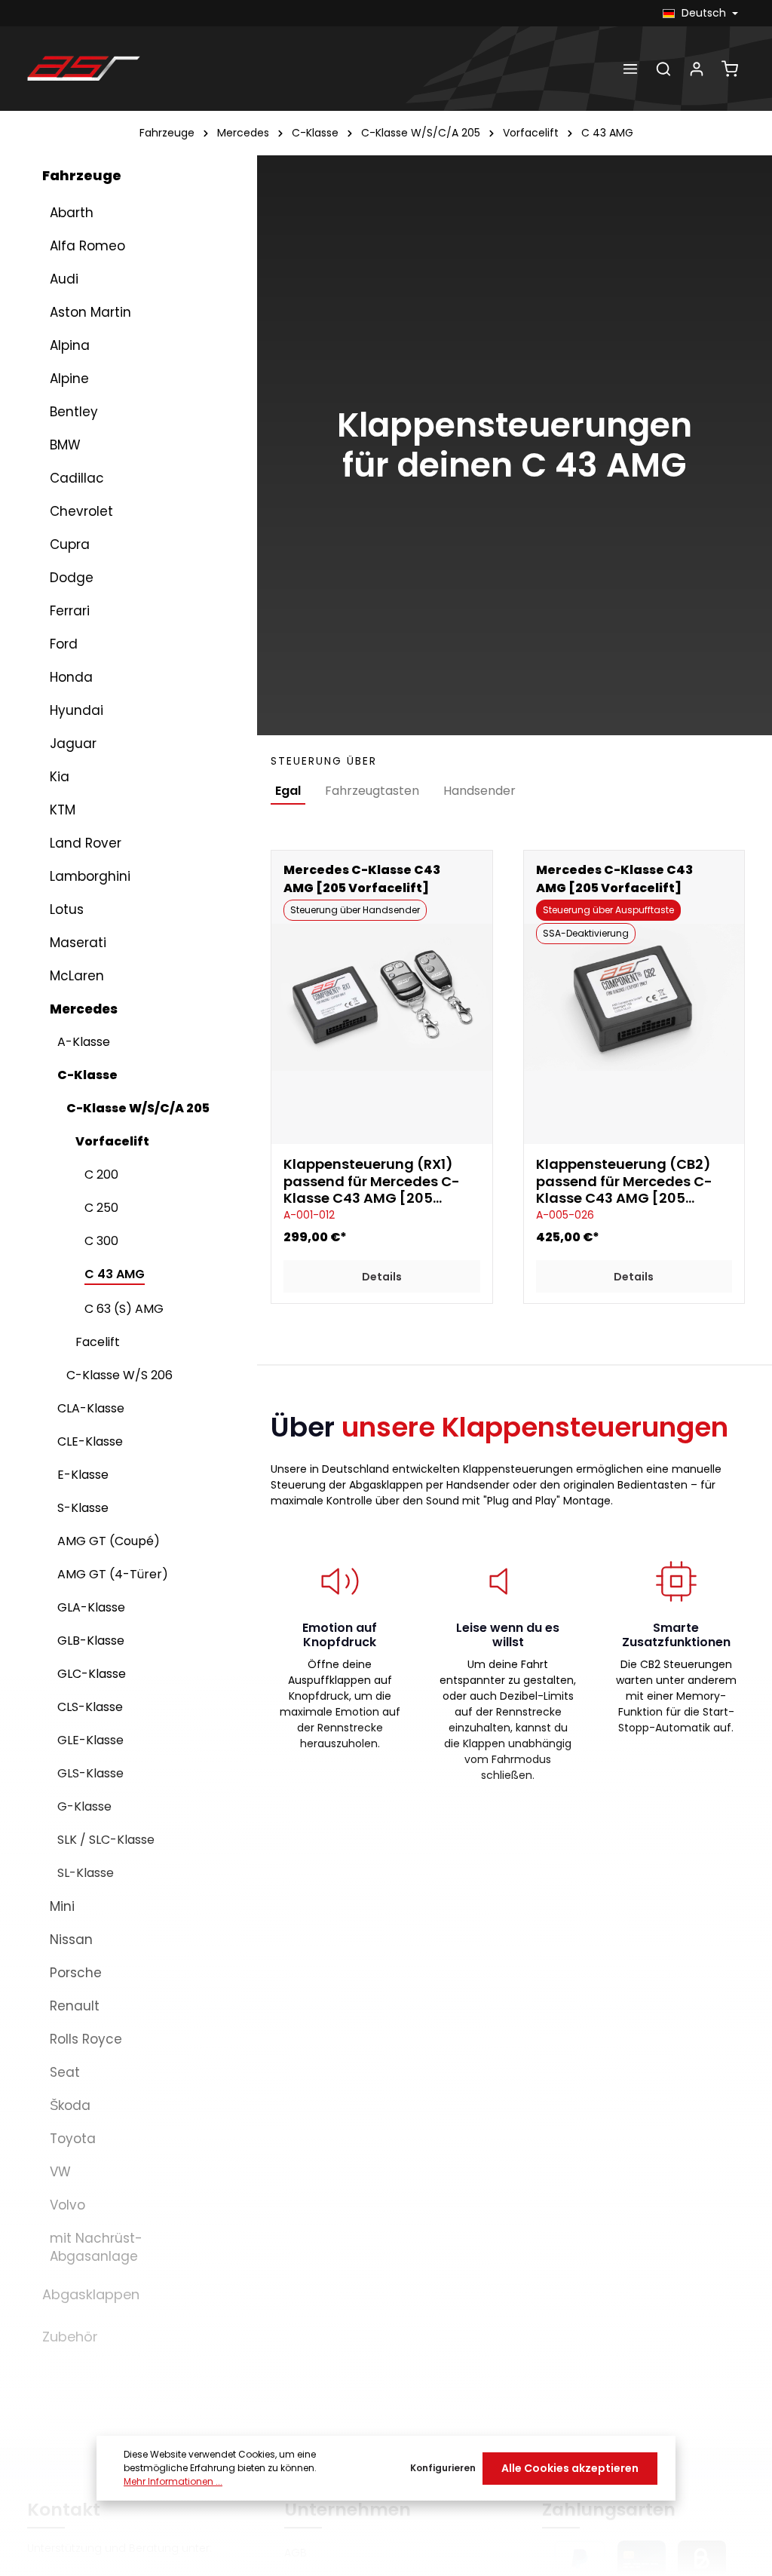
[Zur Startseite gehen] (84, 69)
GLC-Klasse (92, 1674)
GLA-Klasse (91, 1607)
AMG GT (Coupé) (109, 1541)
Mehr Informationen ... (173, 2481)
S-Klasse (83, 1508)
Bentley (74, 412)
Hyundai (77, 710)
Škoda (70, 2105)
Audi (64, 279)
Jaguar (73, 744)
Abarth (72, 213)
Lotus (67, 909)
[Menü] (630, 69)
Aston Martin (90, 312)
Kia (60, 777)
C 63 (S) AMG (124, 1309)
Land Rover (86, 843)
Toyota (73, 2139)
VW (60, 2172)
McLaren (77, 976)
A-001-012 (309, 1215)
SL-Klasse (86, 1873)
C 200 (101, 1175)
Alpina (70, 345)
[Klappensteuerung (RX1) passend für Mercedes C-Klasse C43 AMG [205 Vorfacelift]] (381, 998)
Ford (64, 644)
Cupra (70, 544)
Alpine (69, 379)
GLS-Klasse (90, 1773)
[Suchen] (663, 69)
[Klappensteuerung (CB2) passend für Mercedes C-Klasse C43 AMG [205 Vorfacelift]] (634, 998)
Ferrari (70, 611)
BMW (65, 445)
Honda (71, 677)
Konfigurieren (443, 2468)
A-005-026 (565, 1215)
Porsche (76, 1973)
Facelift (98, 1342)
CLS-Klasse (90, 1707)
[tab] (288, 792)
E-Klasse (83, 1475)
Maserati (78, 943)
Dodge (72, 578)
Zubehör (70, 2337)
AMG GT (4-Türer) (113, 1574)
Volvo (67, 2205)
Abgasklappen (91, 2294)
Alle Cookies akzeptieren (570, 2468)
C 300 (101, 1241)
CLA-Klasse (91, 1408)
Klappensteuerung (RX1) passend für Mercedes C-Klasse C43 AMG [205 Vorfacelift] (372, 1182)
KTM (63, 810)
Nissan (71, 1940)
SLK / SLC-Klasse (106, 1840)
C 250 (101, 1208)
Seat (65, 2072)
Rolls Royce (86, 2039)
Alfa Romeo (87, 246)
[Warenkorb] (730, 69)
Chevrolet (81, 511)
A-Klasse (84, 1042)
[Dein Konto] (697, 69)
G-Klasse (84, 1806)
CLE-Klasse (90, 1441)
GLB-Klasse (91, 1641)
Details (382, 1277)
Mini (62, 1906)
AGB (296, 2553)
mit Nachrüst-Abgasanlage (96, 2247)
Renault (75, 2006)
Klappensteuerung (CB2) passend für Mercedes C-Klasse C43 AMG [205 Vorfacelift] (624, 1182)
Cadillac (77, 478)
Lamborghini (90, 876)
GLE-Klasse (90, 1740)
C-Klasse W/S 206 (119, 1375)
